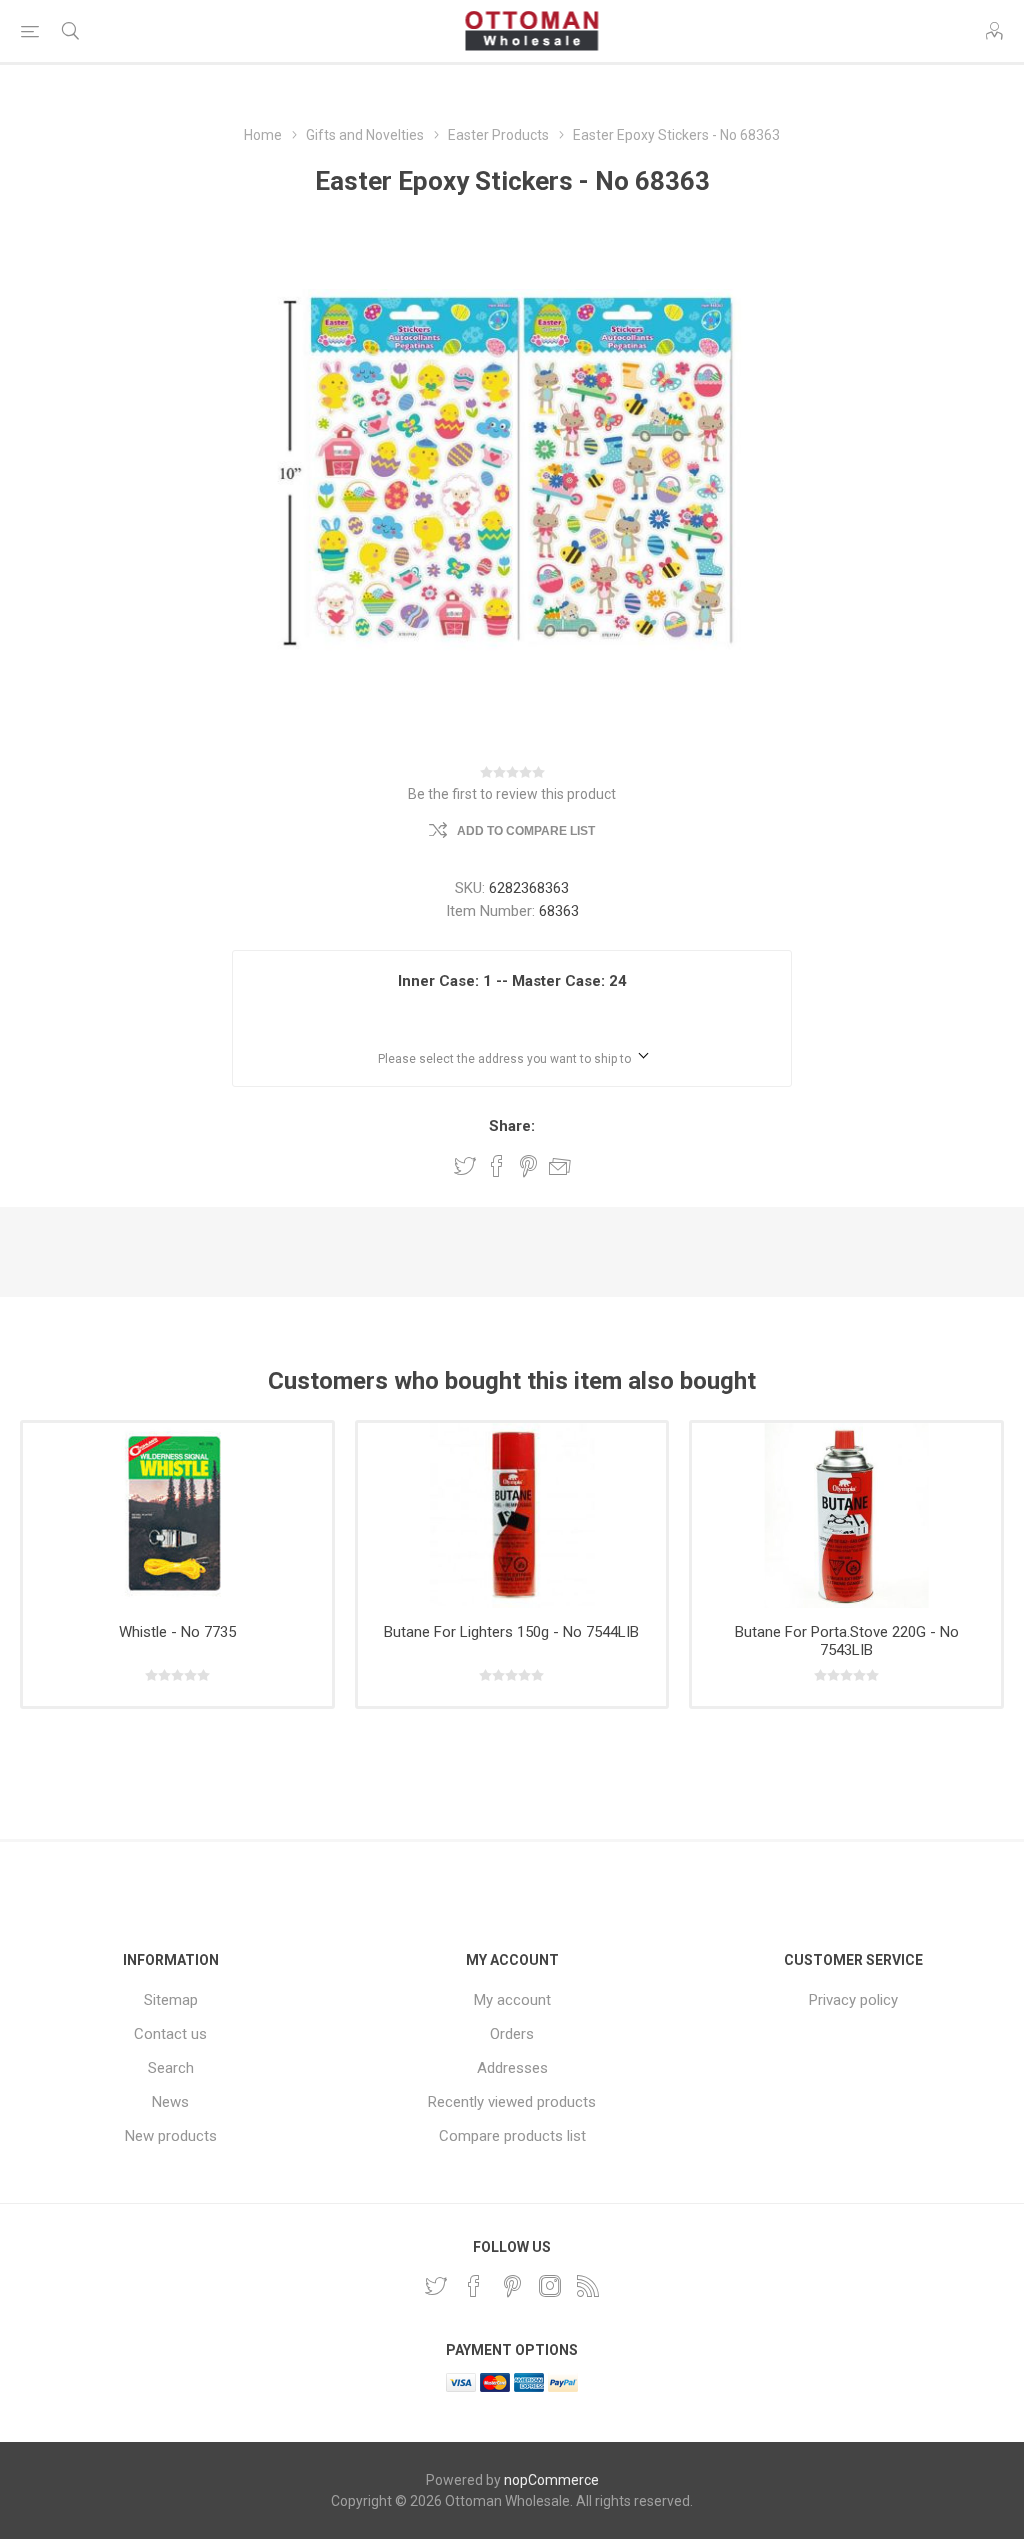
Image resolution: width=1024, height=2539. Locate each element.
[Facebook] (474, 2286)
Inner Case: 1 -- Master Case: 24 (512, 981)
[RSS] (588, 2286)
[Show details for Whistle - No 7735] (177, 1515)
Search (171, 2068)
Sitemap (171, 2000)
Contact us (170, 2034)
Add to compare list (526, 831)
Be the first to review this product (512, 794)
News (170, 2102)
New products (171, 2136)
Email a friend (560, 1166)
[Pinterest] (512, 2286)
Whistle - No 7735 (177, 1632)
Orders (512, 2034)
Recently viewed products (512, 2102)
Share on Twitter (465, 1166)
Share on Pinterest (528, 1166)
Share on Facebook (497, 1166)
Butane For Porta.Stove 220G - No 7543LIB (847, 1641)
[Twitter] (436, 2286)
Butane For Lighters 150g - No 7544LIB (511, 1632)
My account (512, 2000)
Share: (512, 1126)
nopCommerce (551, 2480)
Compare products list (512, 2136)
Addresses (512, 2068)
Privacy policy (853, 2000)
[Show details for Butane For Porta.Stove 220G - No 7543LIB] (846, 1515)
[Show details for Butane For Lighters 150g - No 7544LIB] (512, 1515)
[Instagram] (550, 2286)
